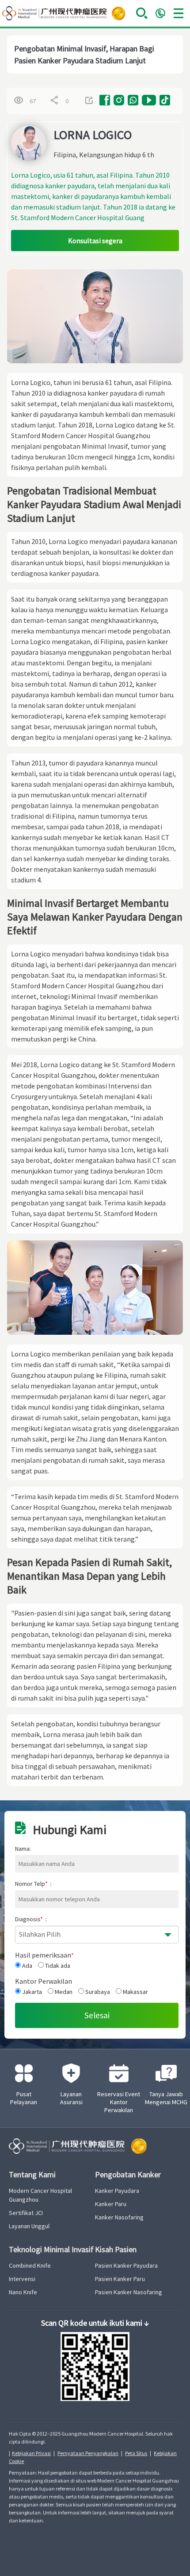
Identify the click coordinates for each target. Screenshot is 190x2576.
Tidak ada (57, 1966)
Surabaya (97, 1992)
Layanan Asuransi (71, 2098)
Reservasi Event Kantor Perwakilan (119, 2102)
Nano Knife (23, 2292)
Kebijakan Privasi (31, 2453)
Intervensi (22, 2279)
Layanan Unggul (29, 2226)
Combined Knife (30, 2265)
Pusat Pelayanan (24, 2098)
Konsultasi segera (95, 241)
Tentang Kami (32, 2174)
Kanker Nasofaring (119, 2217)
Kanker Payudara (117, 2191)
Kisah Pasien (116, 2249)
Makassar (135, 1992)
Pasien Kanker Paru (120, 2279)
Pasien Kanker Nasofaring (129, 2292)
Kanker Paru (111, 2204)
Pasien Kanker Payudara (126, 2265)
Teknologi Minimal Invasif (51, 2249)
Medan (63, 1992)
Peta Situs (136, 2453)
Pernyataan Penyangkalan (88, 2453)
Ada (27, 1966)
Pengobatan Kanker (128, 2174)
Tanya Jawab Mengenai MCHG (166, 2098)
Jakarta (31, 1992)
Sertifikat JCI (26, 2213)
